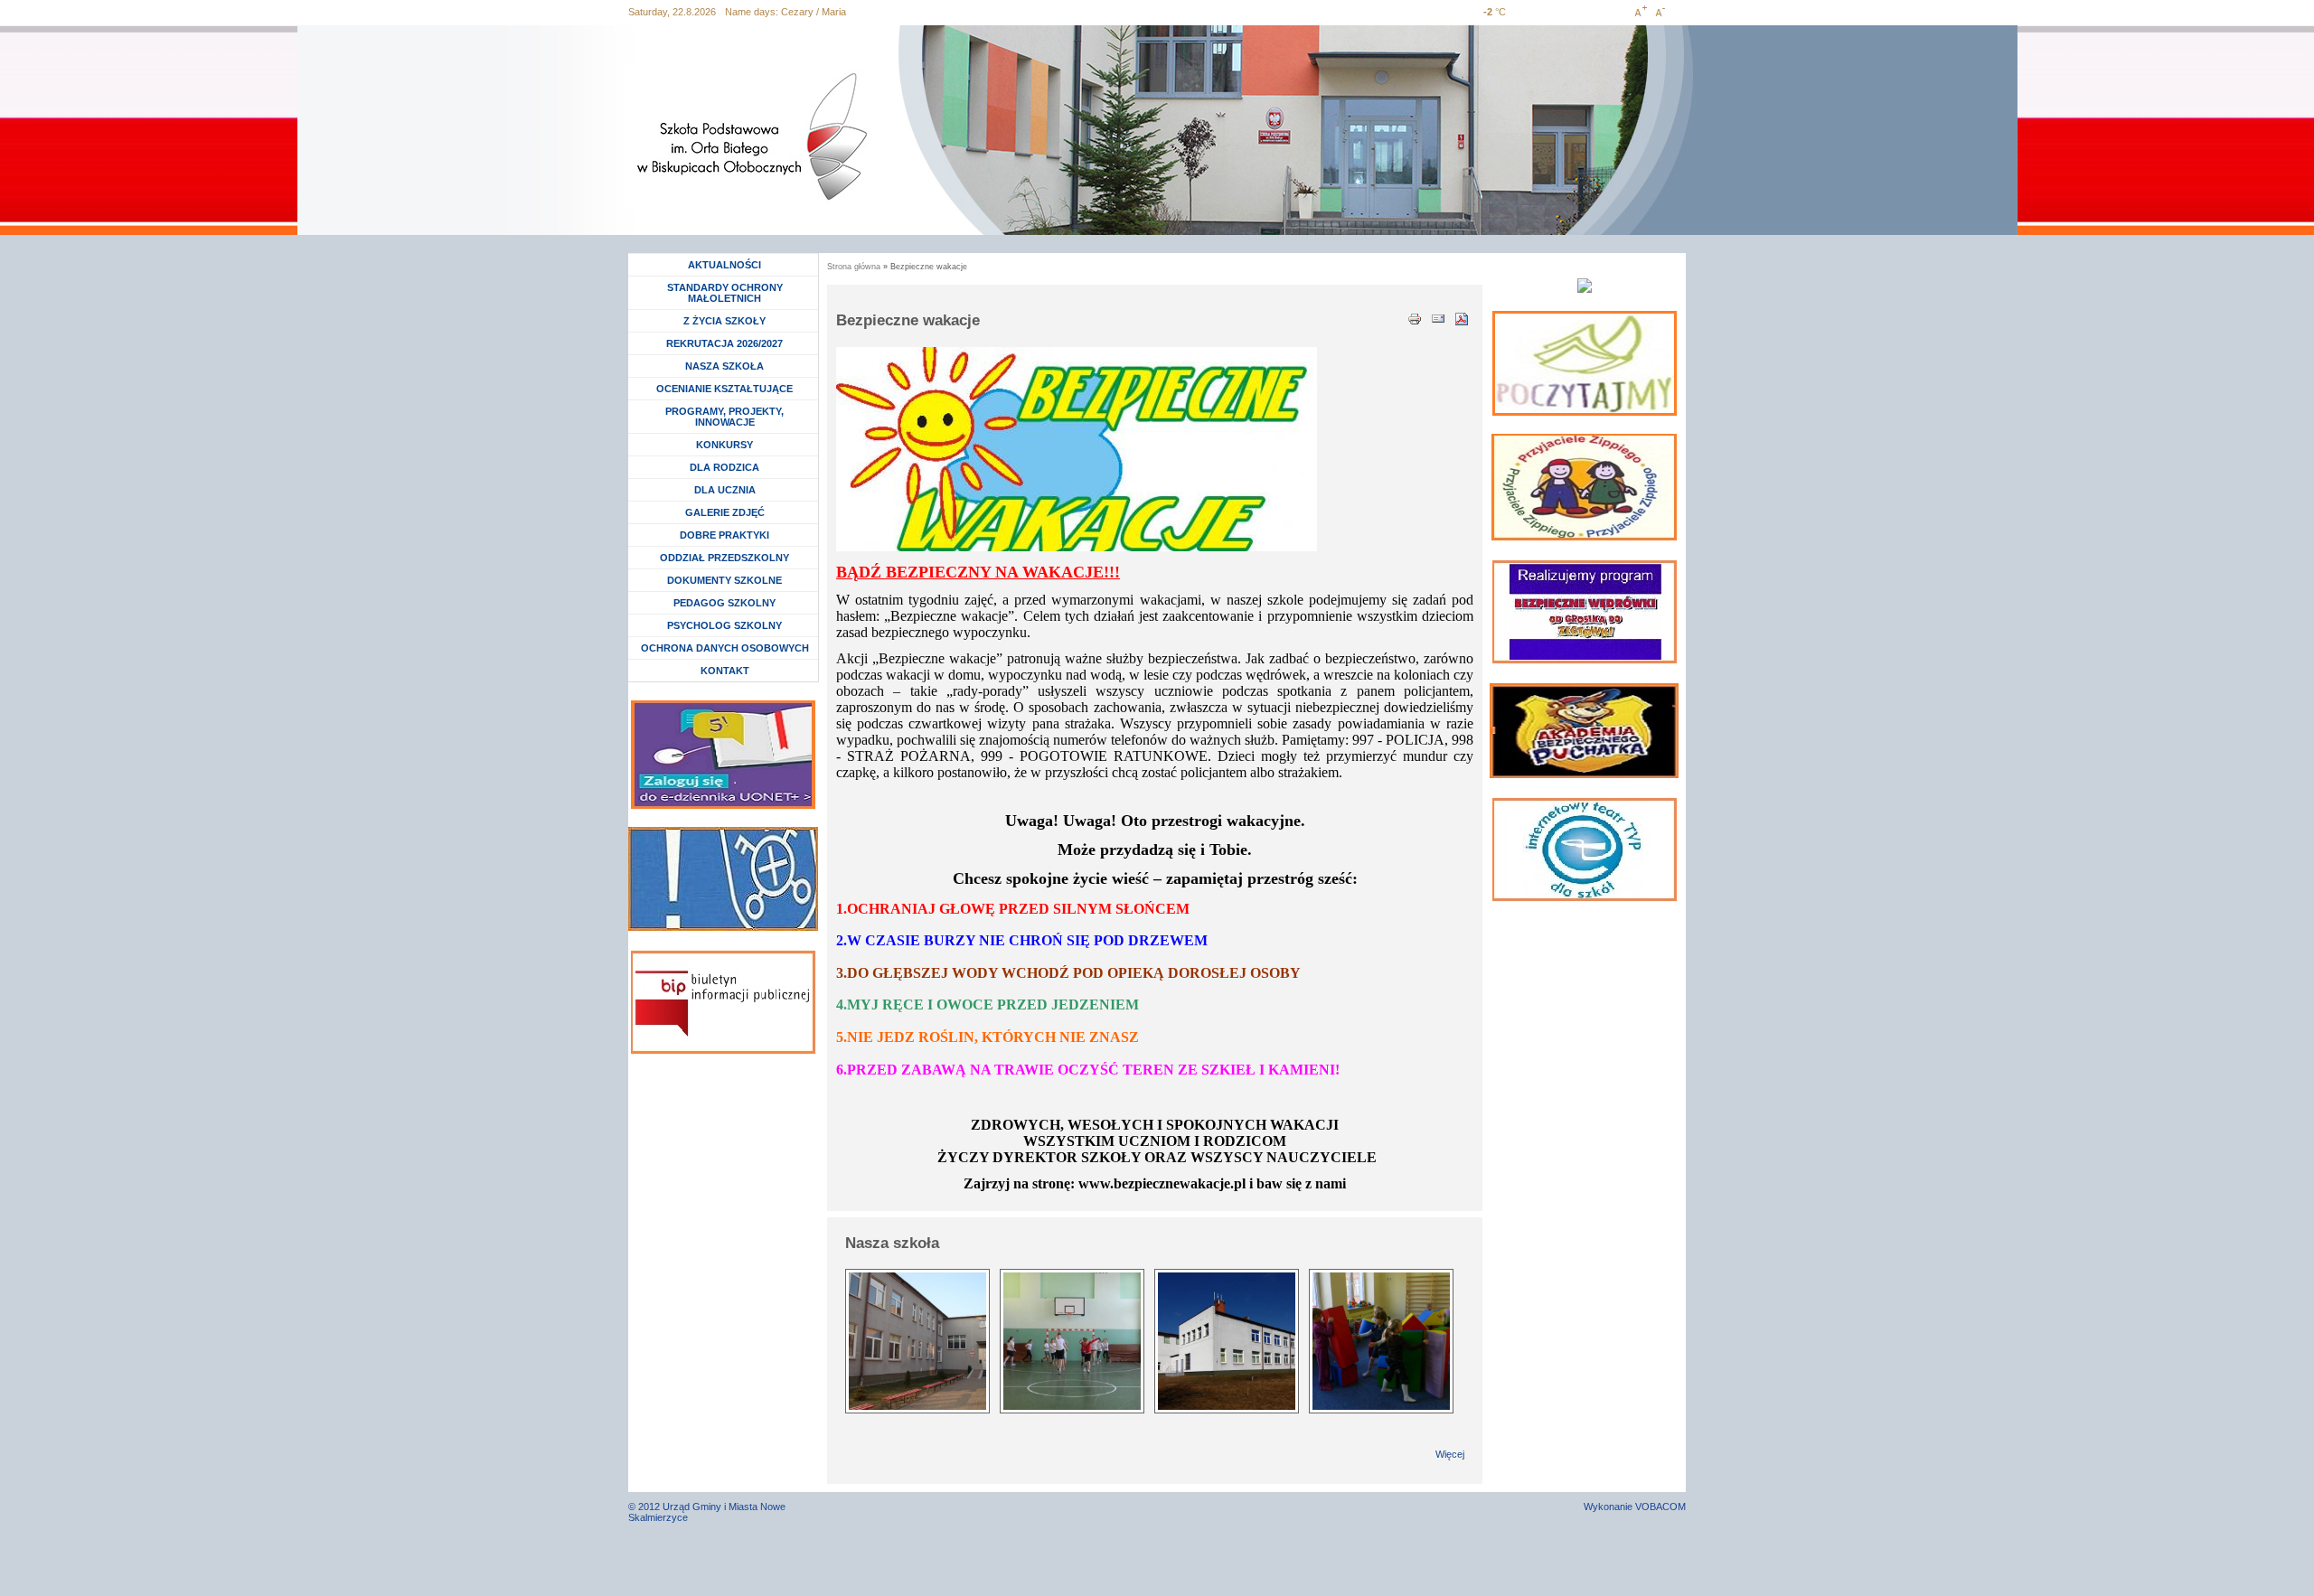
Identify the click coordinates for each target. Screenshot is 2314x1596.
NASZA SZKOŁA (724, 366)
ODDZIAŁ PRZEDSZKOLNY (724, 558)
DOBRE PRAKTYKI (724, 535)
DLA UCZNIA (727, 490)
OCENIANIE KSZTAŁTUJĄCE (724, 389)
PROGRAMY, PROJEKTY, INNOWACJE (724, 417)
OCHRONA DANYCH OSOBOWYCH (725, 648)
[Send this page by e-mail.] (1438, 317)
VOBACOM (1660, 1507)
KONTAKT (725, 671)
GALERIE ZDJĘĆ (725, 512)
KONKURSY (729, 445)
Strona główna (854, 267)
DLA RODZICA (724, 467)
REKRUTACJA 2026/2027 (724, 343)
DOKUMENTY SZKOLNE (724, 580)
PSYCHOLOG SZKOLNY (724, 625)
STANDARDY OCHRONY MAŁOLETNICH (725, 293)
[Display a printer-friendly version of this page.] (1415, 317)
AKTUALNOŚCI (724, 265)
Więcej (1450, 1454)
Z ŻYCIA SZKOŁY (724, 321)
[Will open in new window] (1585, 363)
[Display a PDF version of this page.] (1462, 317)
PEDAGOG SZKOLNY (724, 603)
